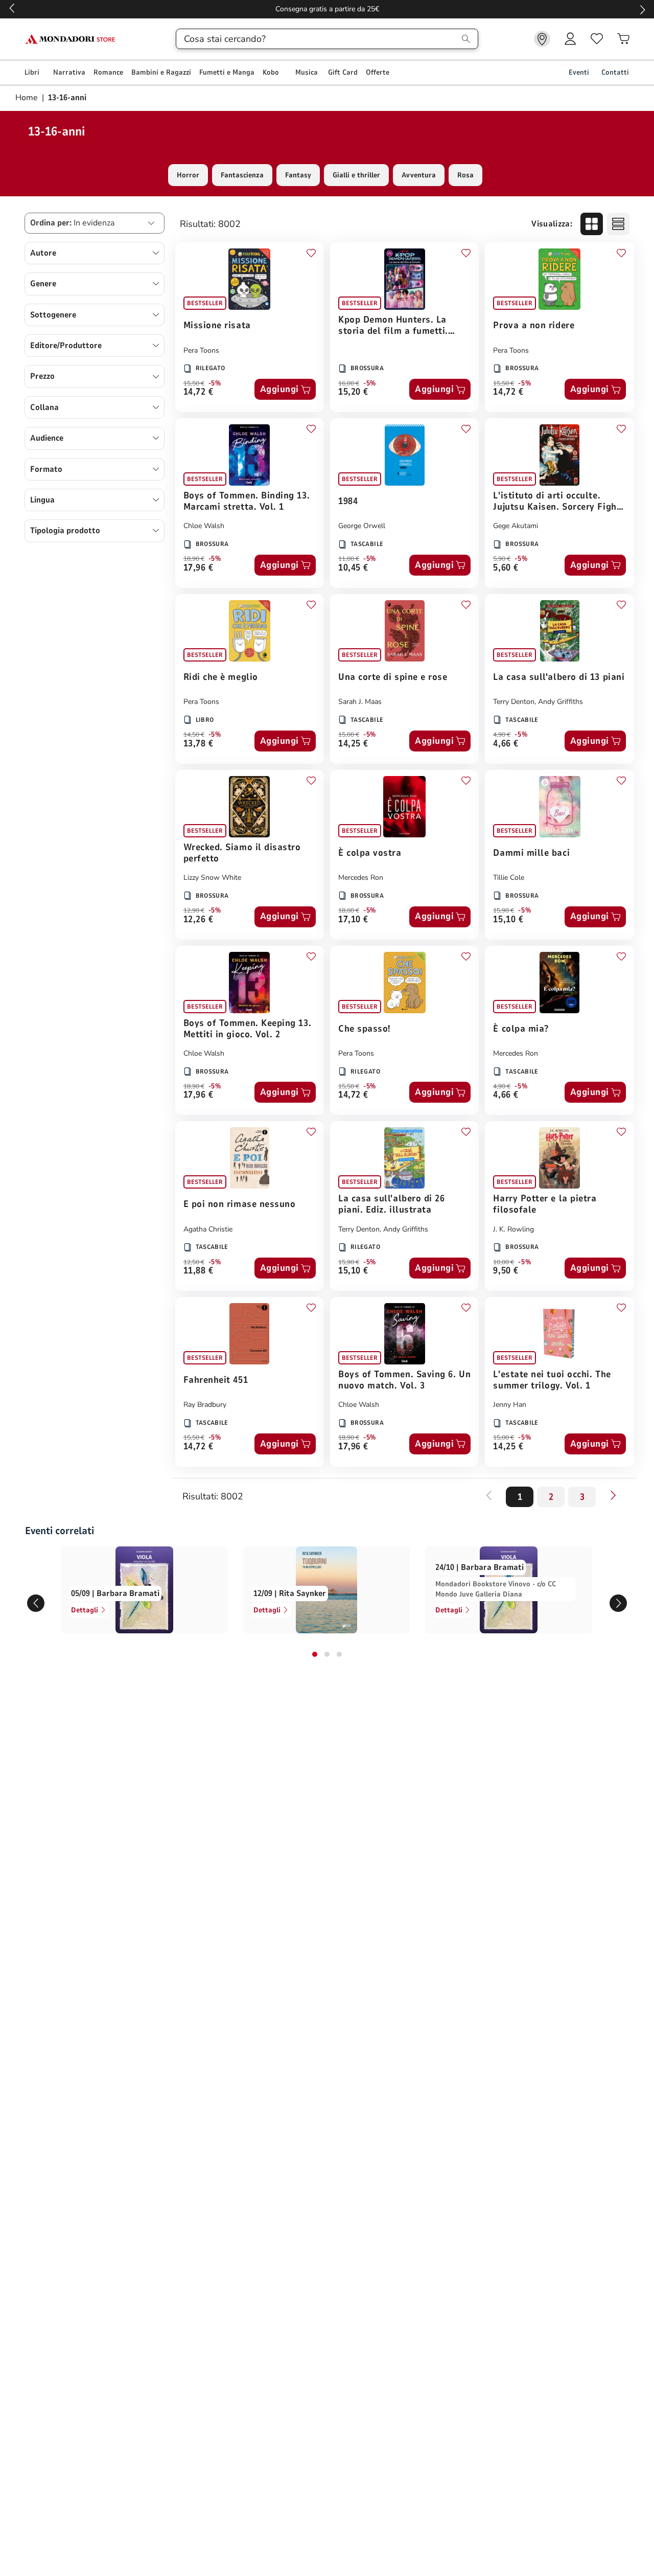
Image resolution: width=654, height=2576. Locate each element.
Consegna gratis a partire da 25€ (327, 9)
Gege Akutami (516, 526)
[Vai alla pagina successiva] (613, 1495)
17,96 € (198, 568)
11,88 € (198, 1271)
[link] (542, 39)
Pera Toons (201, 350)
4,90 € (502, 735)
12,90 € (194, 910)
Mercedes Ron (361, 877)
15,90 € (504, 910)
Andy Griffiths (560, 702)
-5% (215, 383)
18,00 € (349, 910)
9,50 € (506, 1271)
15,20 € (353, 392)
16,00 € (349, 383)
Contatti (615, 72)
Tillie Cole (509, 877)
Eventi (579, 72)
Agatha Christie (208, 1229)
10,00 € (504, 1262)
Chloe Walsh (204, 526)
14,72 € (198, 392)
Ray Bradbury (205, 1405)
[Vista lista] (618, 224)
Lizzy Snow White (212, 877)
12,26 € (198, 920)
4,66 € (506, 744)
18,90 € (194, 559)
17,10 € (353, 920)
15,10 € (508, 920)
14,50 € (194, 735)
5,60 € (506, 568)
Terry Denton (514, 702)
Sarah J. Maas (360, 702)
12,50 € (194, 1262)
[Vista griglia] (592, 224)
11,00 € (349, 559)
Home (28, 98)
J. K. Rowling (513, 1229)
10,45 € (353, 568)
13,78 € (198, 744)
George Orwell (362, 526)
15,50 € (194, 383)
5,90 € (502, 559)
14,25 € (353, 744)
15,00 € (349, 735)
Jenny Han (510, 1405)
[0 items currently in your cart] (623, 39)
